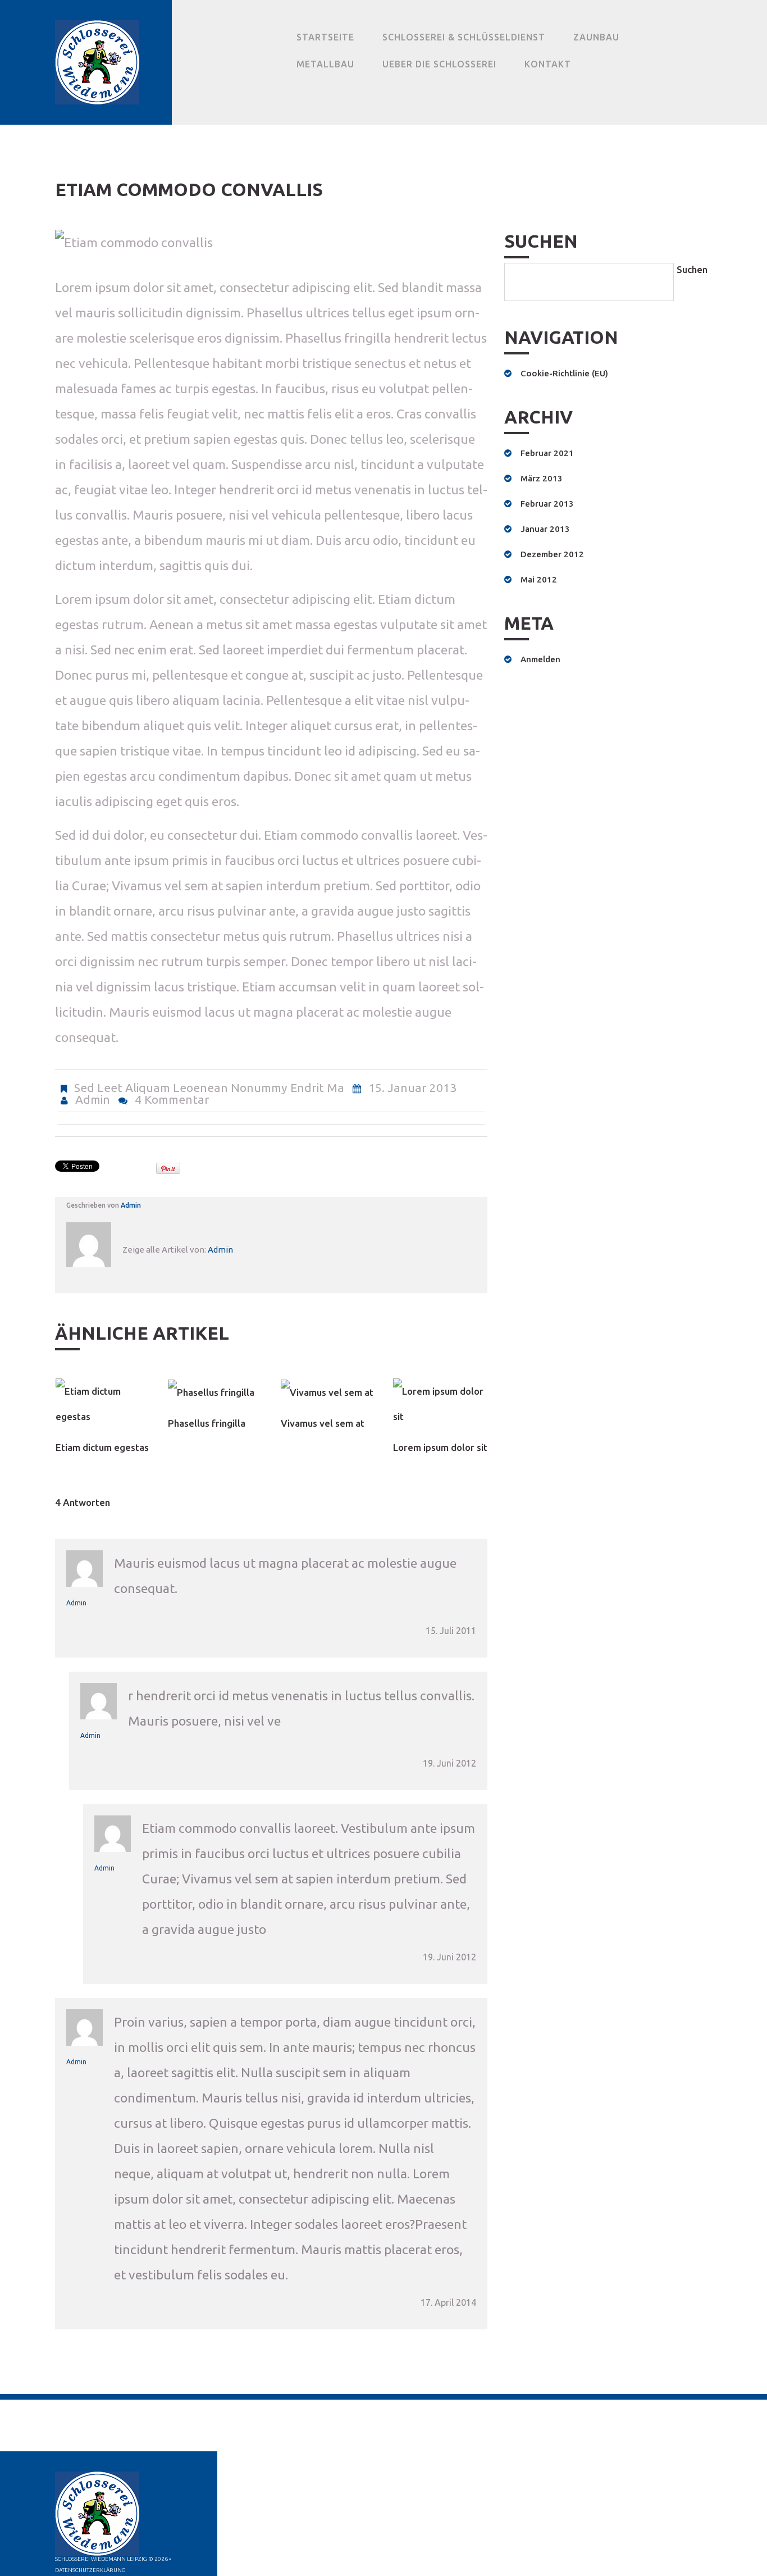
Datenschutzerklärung (90, 2570)
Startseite (325, 37)
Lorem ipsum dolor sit (440, 1447)
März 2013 (542, 478)
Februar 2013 (547, 504)
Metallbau (325, 64)
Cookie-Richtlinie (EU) (564, 373)
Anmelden (540, 659)
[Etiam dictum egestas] (103, 1404)
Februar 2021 (547, 453)
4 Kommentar (172, 1099)
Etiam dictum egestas (102, 1447)
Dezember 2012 (552, 554)
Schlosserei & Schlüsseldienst (464, 37)
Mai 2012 (539, 579)
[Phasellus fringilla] (215, 1392)
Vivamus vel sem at (323, 1423)
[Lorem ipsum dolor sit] (440, 1404)
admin (93, 1099)
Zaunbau (596, 37)
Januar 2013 (545, 529)
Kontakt (548, 64)
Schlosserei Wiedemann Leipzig (101, 2559)
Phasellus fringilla (207, 1423)
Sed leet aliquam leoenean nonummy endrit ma (209, 1087)
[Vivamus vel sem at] (328, 1392)
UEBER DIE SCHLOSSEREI (439, 64)
